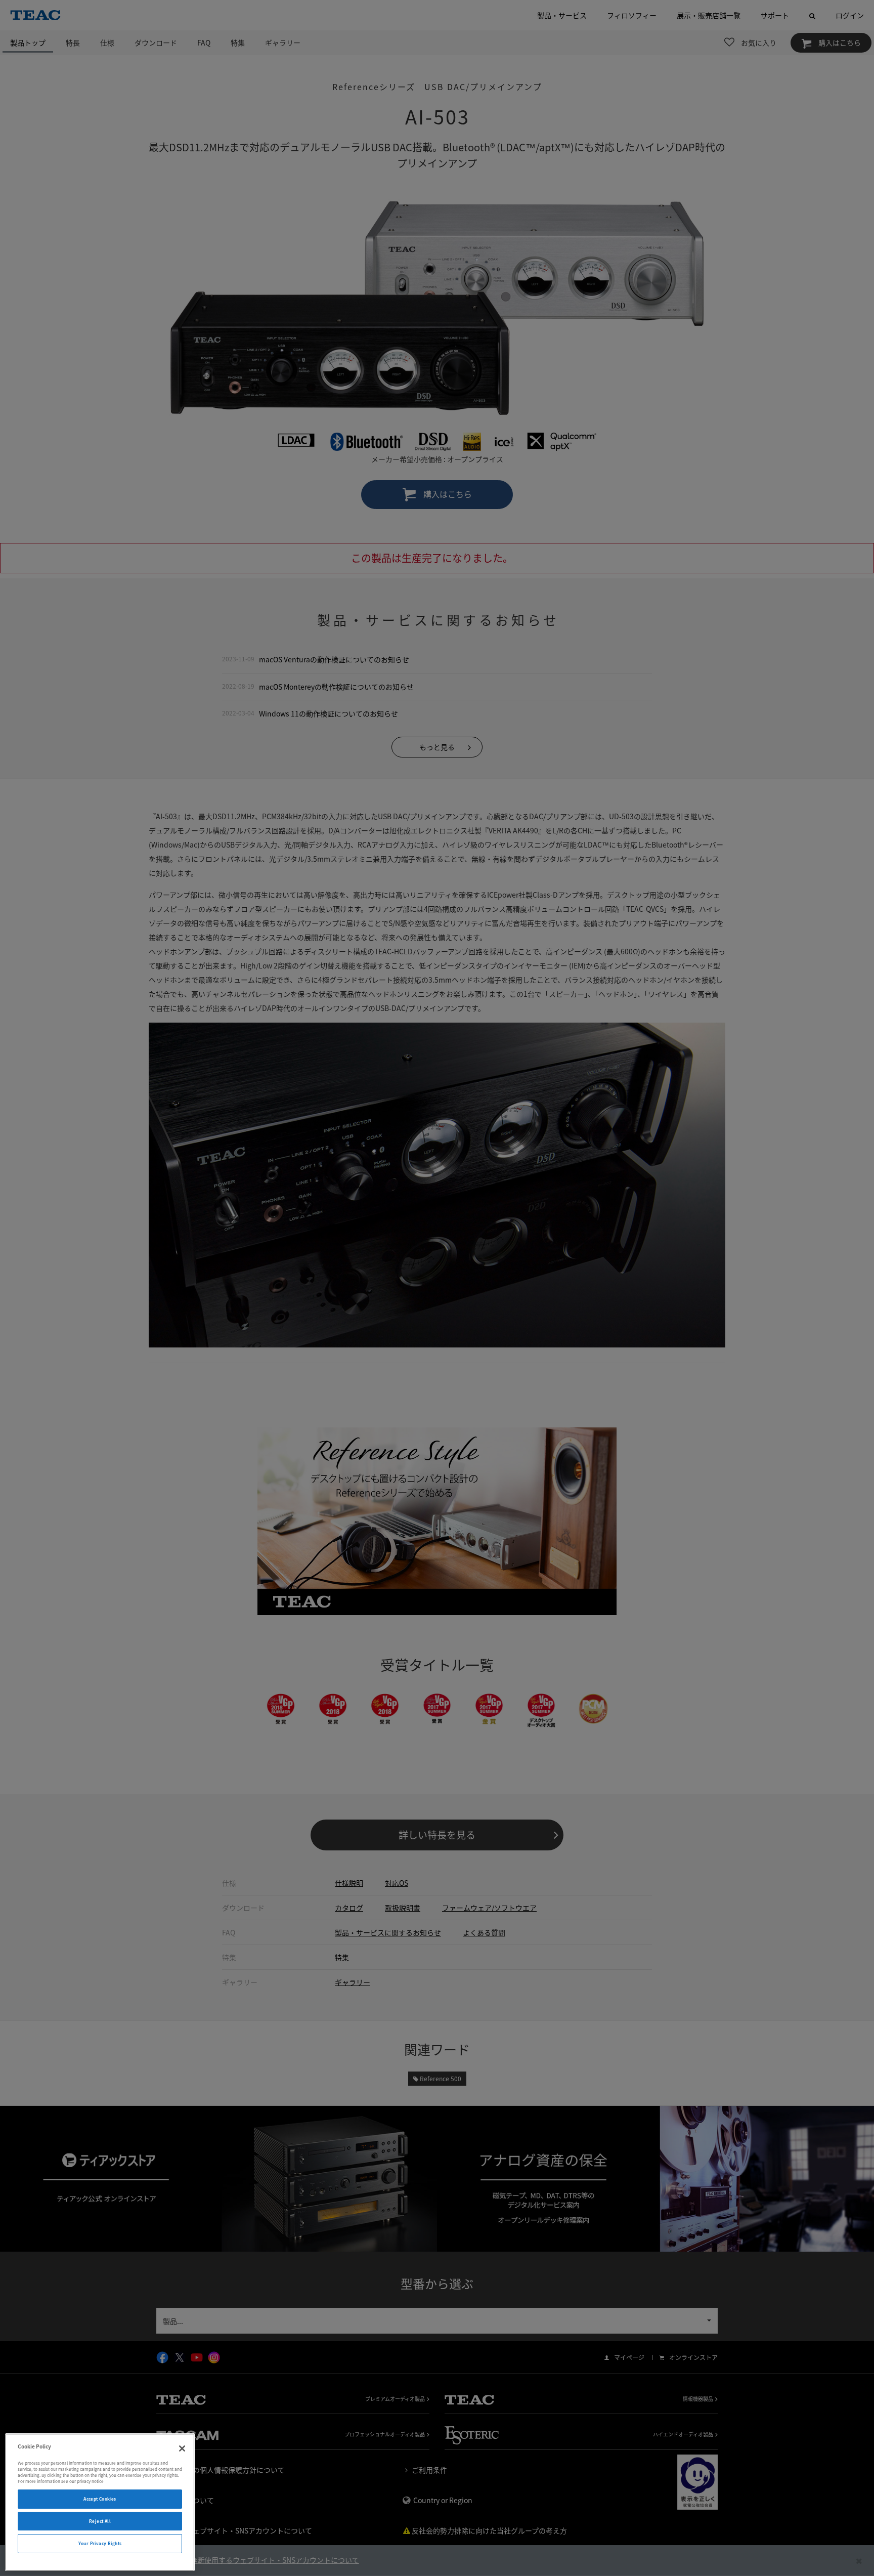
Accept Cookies (100, 2499)
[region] (100, 2502)
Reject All (100, 2521)
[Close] (182, 2448)
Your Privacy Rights (100, 2543)
